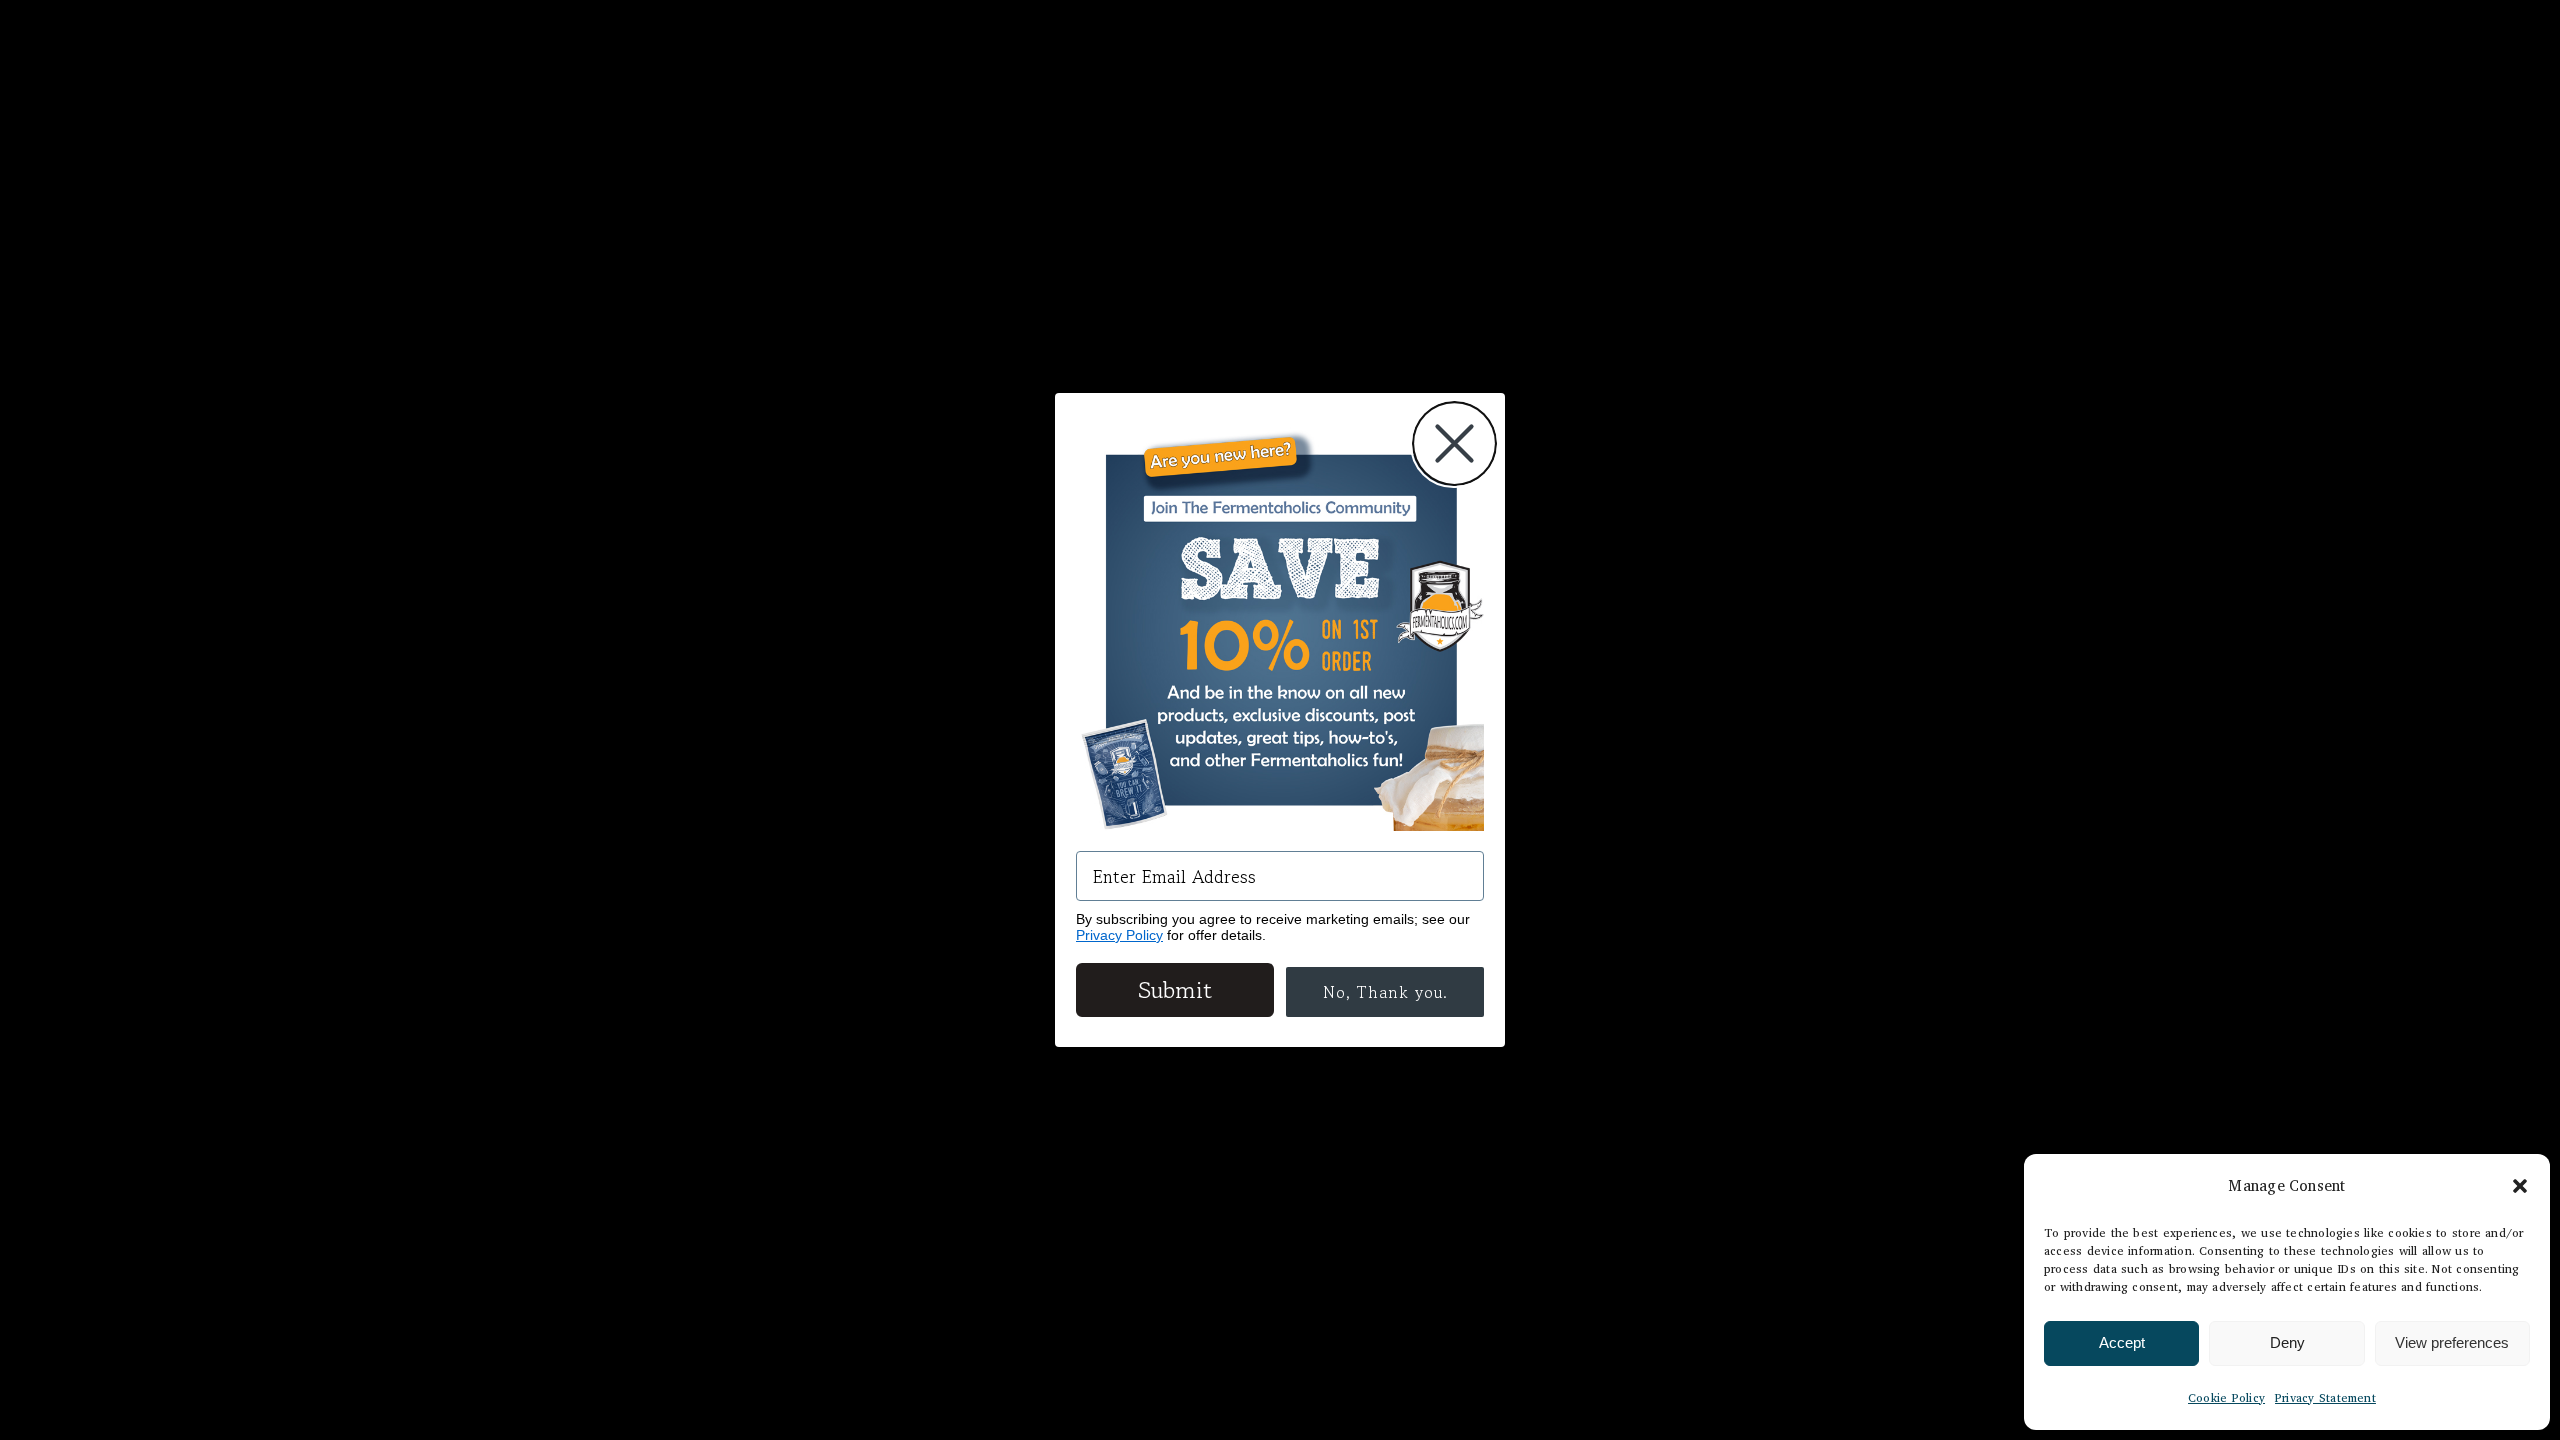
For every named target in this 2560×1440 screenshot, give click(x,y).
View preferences (2452, 1342)
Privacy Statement (2325, 1397)
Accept (2122, 1342)
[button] (2520, 1186)
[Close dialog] (1454, 443)
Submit (1175, 989)
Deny (2287, 1342)
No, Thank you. (1385, 992)
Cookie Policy (2226, 1397)
